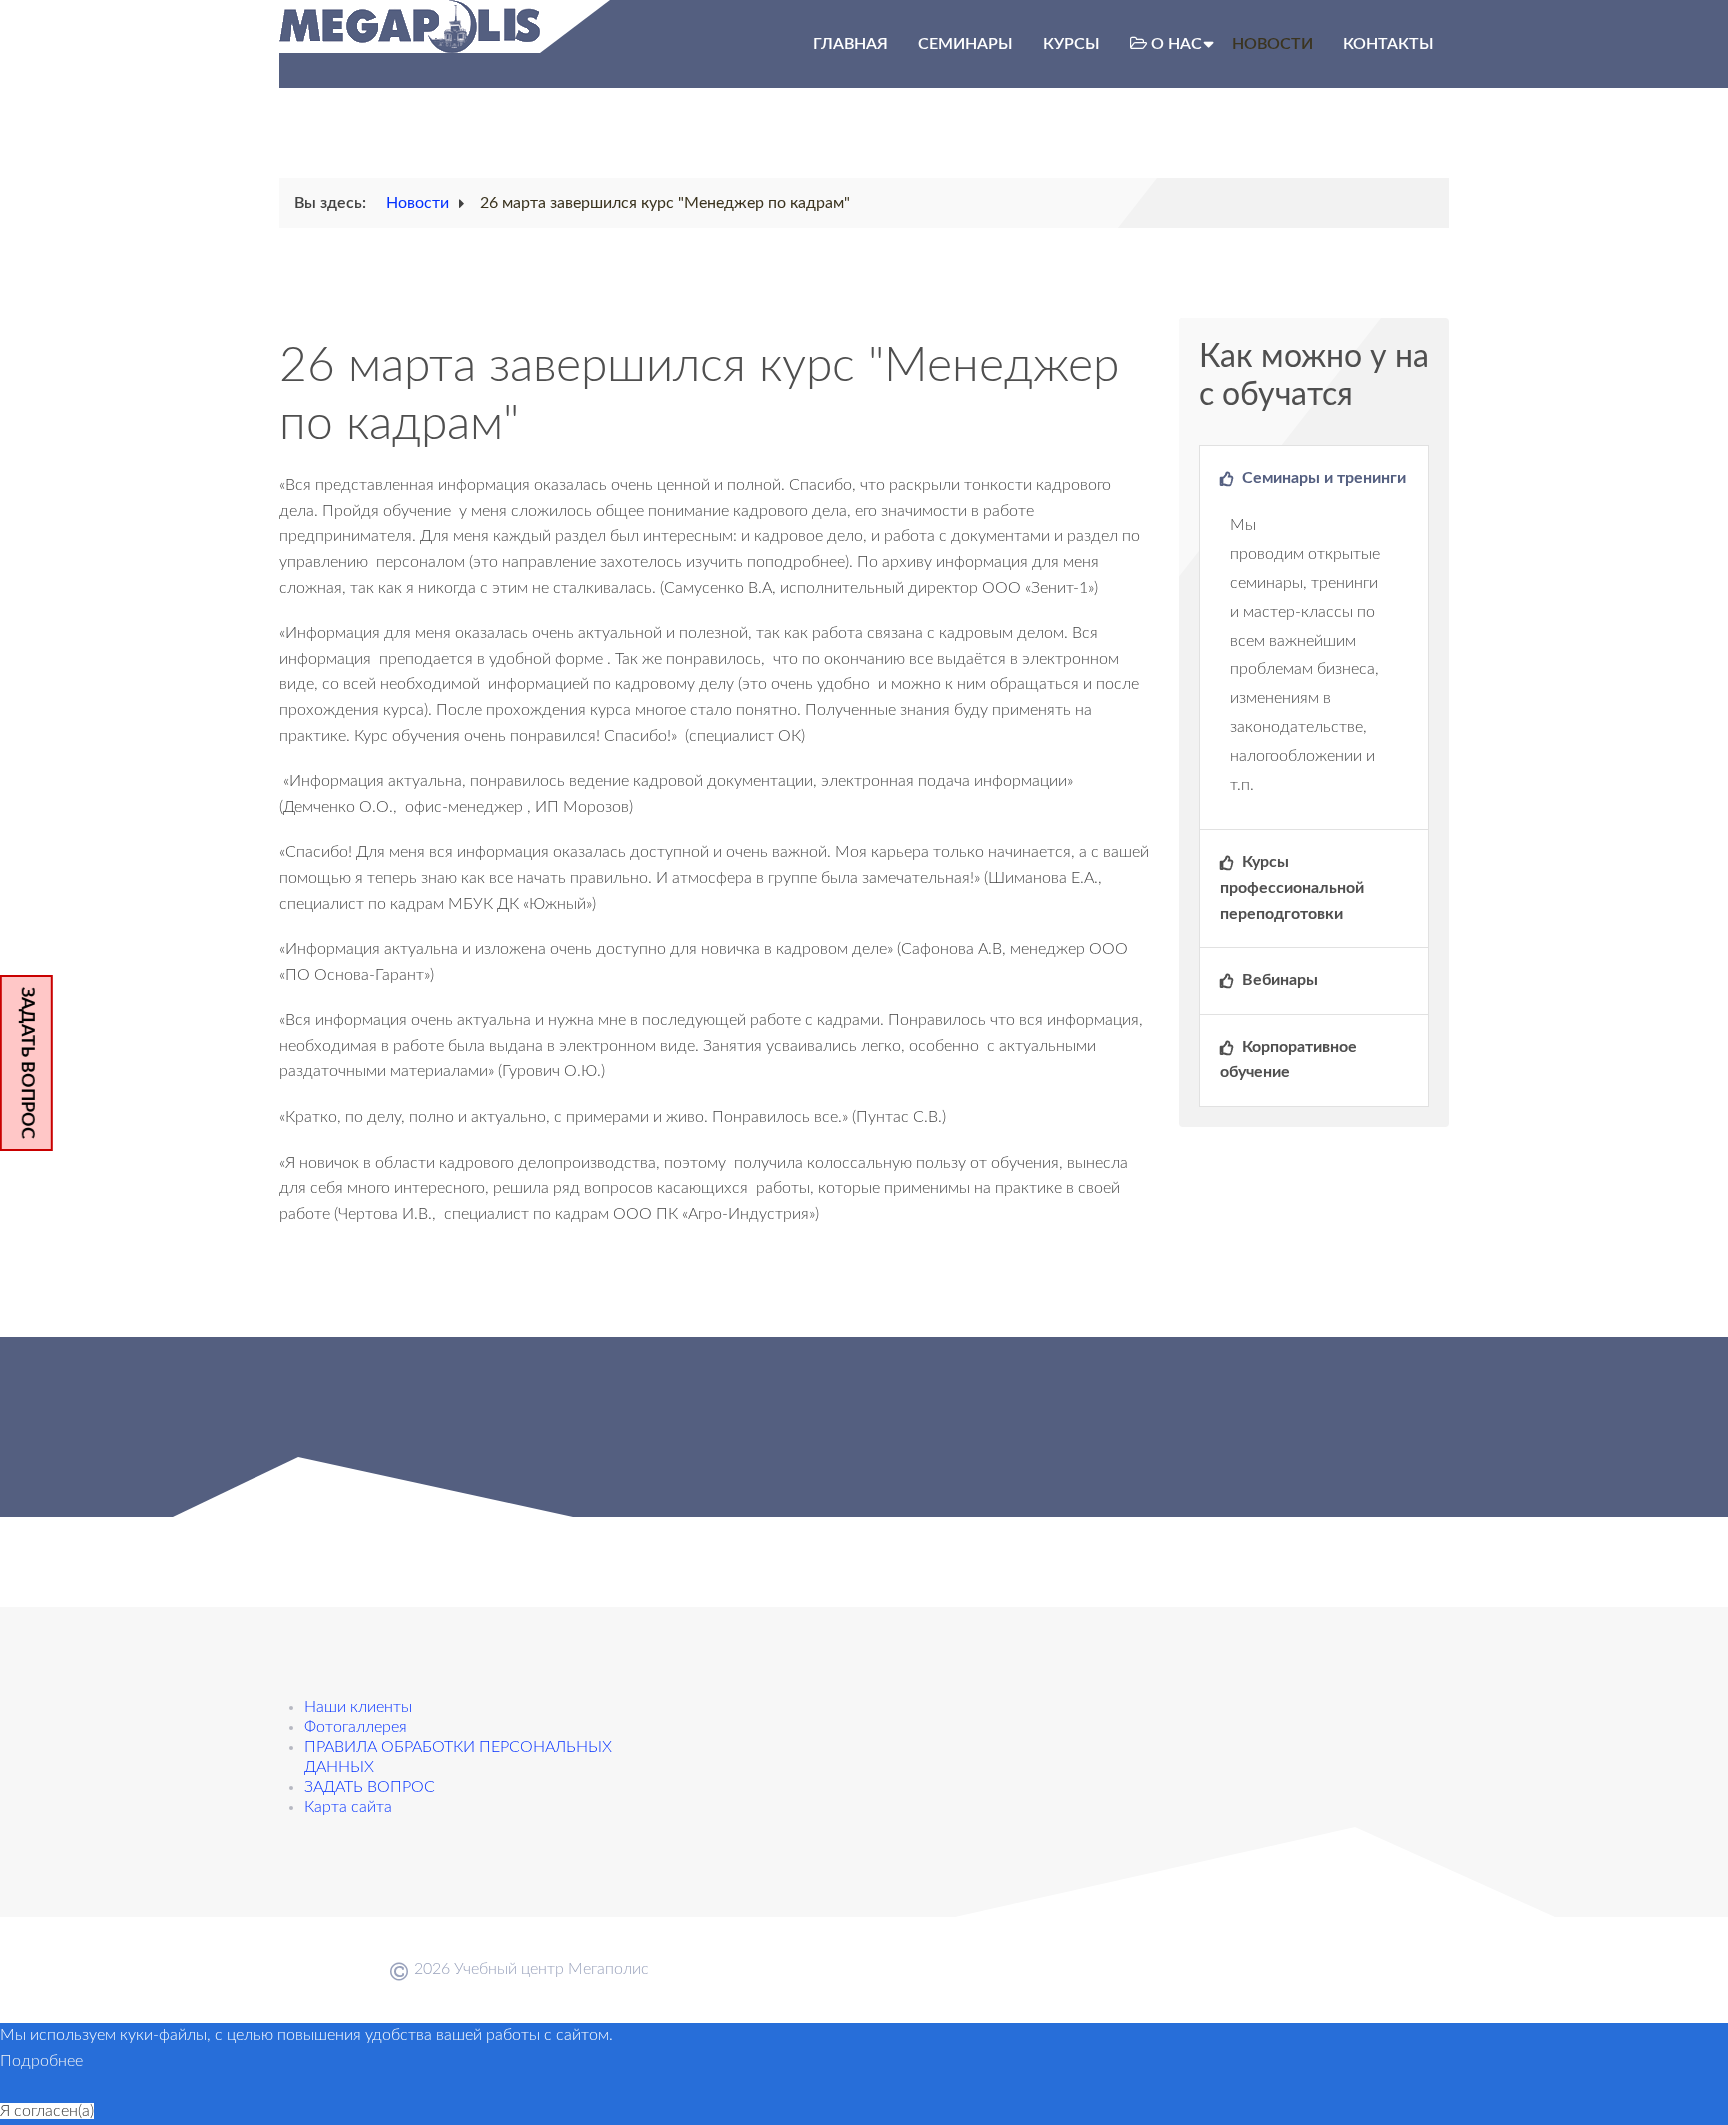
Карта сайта (348, 1807)
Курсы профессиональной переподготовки (1292, 887)
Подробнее (41, 2061)
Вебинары (1278, 980)
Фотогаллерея (355, 1727)
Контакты (1388, 44)
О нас (1176, 44)
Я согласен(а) (47, 2111)
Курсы (1071, 44)
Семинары (965, 44)
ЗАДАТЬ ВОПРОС (27, 1063)
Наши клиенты (358, 1707)
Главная (850, 44)
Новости (1272, 44)
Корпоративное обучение (1288, 1060)
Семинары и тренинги (1322, 478)
